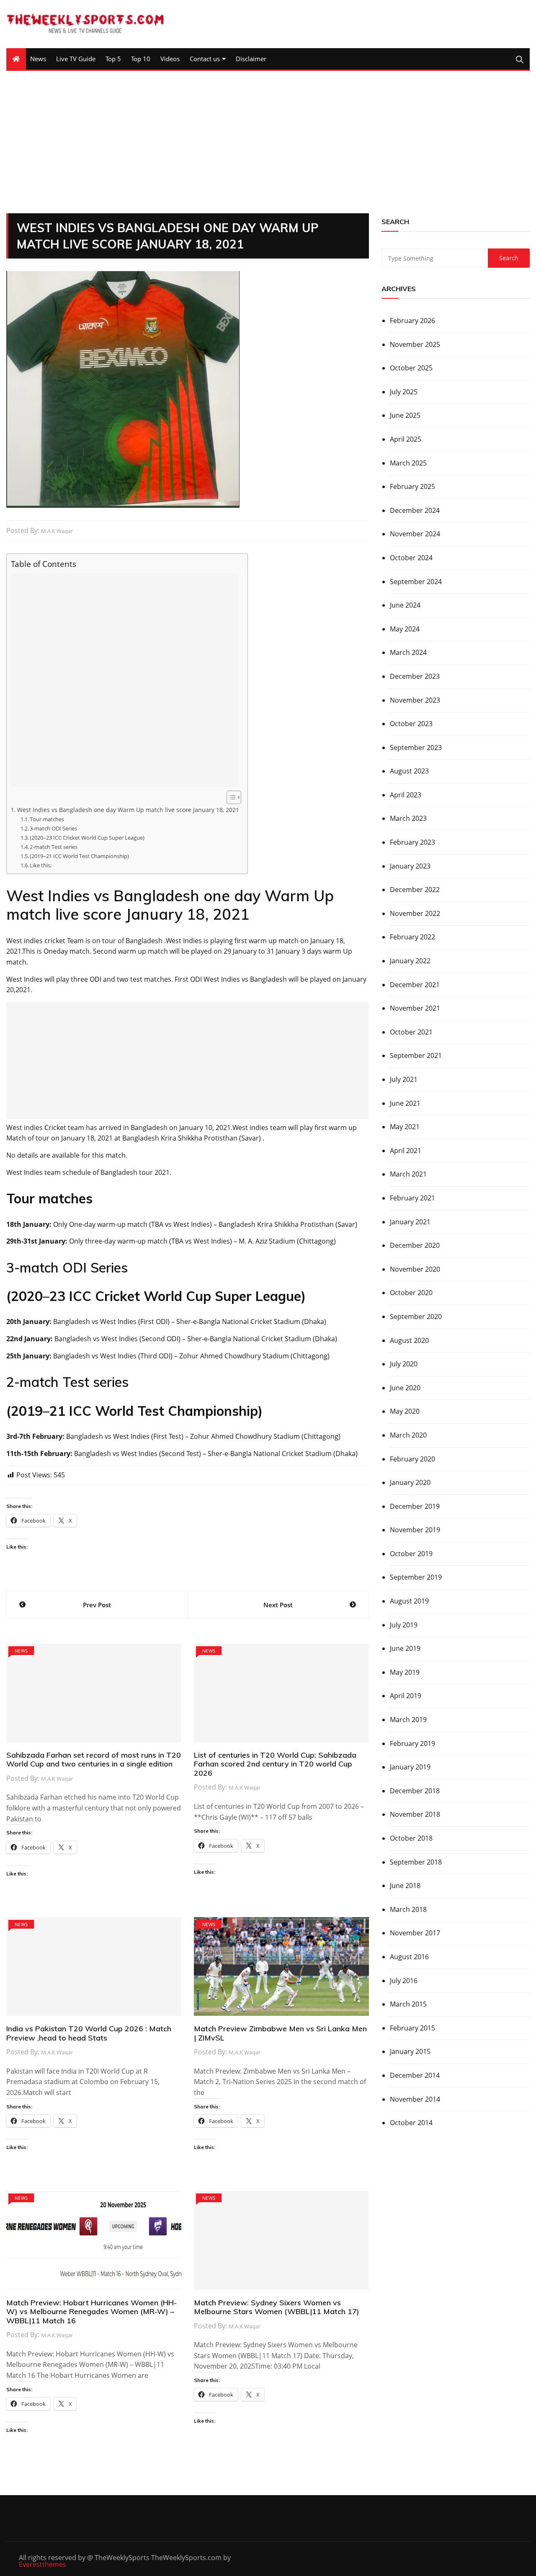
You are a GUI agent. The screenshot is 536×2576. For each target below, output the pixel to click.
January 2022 (410, 961)
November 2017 (415, 1933)
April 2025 (406, 439)
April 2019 (406, 1696)
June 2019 (405, 1648)
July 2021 (404, 1079)
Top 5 (113, 59)
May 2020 (405, 1411)
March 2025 (408, 463)
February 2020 (412, 1459)
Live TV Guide (76, 59)
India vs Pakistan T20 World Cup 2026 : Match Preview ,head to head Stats (89, 2033)
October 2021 (411, 1032)
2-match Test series (54, 847)
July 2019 (404, 1625)
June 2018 (405, 1885)
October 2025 (411, 368)
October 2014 (411, 2123)
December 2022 (415, 890)
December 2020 (415, 1245)
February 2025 (412, 486)
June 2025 (405, 415)
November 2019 (415, 1530)
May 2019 (405, 1672)
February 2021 (412, 1198)
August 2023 (409, 771)
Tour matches (47, 819)
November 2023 (415, 700)
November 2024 (415, 534)
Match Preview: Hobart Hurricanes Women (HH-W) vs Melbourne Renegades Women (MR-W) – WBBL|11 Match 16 (91, 2312)
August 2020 (409, 1340)
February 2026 (412, 321)
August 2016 (409, 1957)
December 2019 (415, 1506)
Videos (170, 59)
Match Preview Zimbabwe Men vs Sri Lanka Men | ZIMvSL (280, 2033)
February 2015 (412, 2028)
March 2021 (408, 1174)
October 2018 (411, 1838)
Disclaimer (251, 59)
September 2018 (416, 1862)
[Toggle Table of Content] (230, 797)
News (38, 59)
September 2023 (416, 747)
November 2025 (415, 344)
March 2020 (408, 1435)
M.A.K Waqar (57, 531)
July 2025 (404, 392)
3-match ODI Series (53, 828)
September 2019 (416, 1577)
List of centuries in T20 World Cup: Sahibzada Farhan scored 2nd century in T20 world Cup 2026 (275, 1764)
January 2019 (410, 1767)
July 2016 (404, 1981)
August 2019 (409, 1601)
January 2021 (410, 1222)
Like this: (41, 865)
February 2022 (412, 937)
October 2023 (411, 724)
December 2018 (415, 1791)
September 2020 (416, 1316)
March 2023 (408, 818)
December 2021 (415, 985)
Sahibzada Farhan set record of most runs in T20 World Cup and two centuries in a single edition (94, 1760)
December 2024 (415, 510)
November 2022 (415, 913)
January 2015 (410, 2051)
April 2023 (406, 795)
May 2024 (405, 629)
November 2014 (415, 2099)
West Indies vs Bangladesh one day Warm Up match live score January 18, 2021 (128, 810)
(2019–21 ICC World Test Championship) (79, 856)
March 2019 (408, 1720)
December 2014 (415, 2075)
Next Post (278, 1605)
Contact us (205, 59)
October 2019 (411, 1554)
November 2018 (415, 1814)
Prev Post (97, 1605)
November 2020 (415, 1269)
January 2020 (410, 1482)
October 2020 (411, 1293)
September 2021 (416, 1055)
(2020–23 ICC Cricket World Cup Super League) (87, 838)
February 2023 (412, 842)
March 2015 (408, 2004)
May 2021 (405, 1127)
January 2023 (410, 866)
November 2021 (415, 1008)
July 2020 (404, 1364)
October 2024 (411, 558)
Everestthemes (43, 2564)
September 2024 (416, 582)
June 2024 (405, 605)
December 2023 (415, 676)
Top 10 (141, 59)
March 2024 (408, 652)
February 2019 (412, 1743)
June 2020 (405, 1388)
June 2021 (405, 1103)
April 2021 (406, 1151)
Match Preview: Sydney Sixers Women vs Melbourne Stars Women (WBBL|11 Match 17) (277, 2307)
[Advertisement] (268, 142)
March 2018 (408, 1909)
